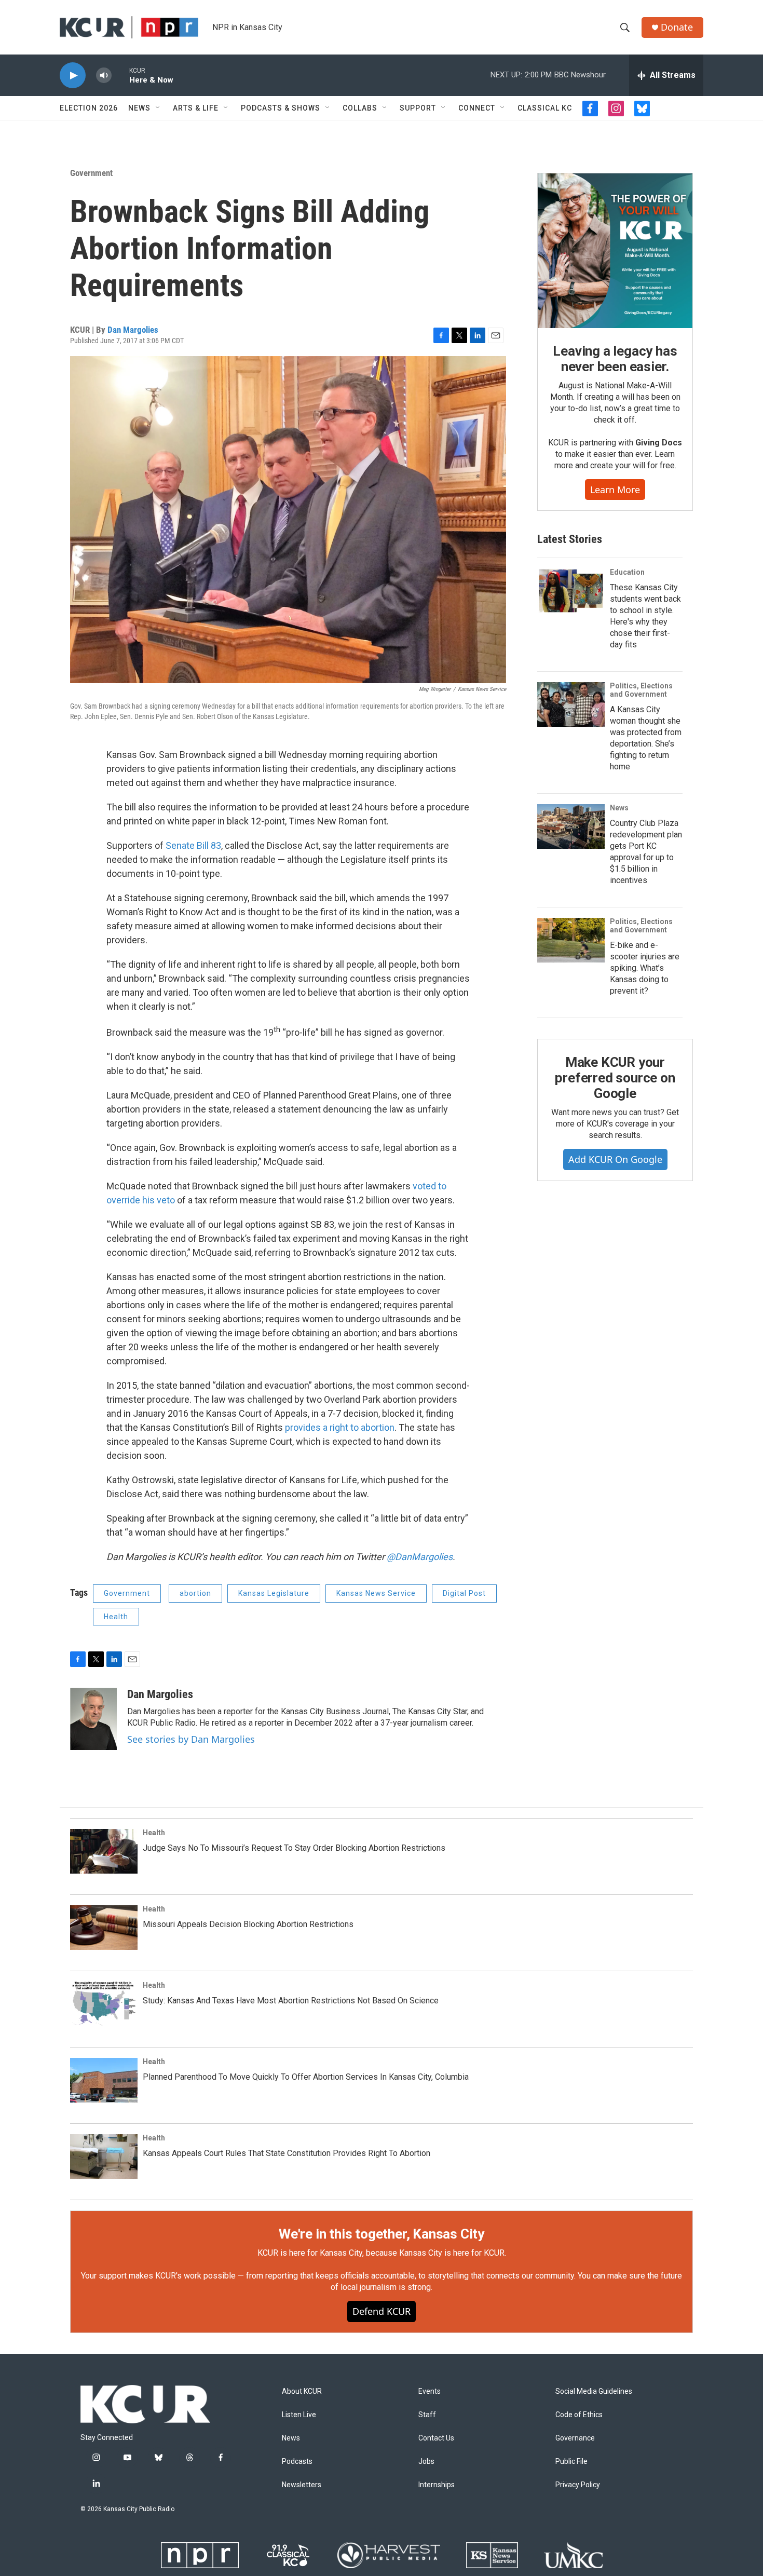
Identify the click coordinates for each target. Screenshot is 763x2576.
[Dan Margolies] (93, 1719)
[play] (73, 76)
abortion (195, 1593)
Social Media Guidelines (594, 2391)
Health (116, 1617)
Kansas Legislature (274, 1593)
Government (91, 173)
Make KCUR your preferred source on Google (615, 1078)
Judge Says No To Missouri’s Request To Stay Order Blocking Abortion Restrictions (294, 1848)
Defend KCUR (382, 2311)
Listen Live (299, 2415)
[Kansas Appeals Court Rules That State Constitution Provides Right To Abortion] (104, 2157)
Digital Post (464, 1593)
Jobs (426, 2462)
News (139, 108)
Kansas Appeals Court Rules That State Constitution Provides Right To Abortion (287, 2153)
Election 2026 (89, 108)
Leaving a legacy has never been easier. (615, 359)
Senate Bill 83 (193, 845)
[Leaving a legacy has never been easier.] (615, 251)
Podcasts (297, 2462)
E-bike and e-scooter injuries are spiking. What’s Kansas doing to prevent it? (645, 968)
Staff (427, 2415)
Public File (571, 2462)
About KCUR (302, 2391)
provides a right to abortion (340, 1427)
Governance (575, 2438)
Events (430, 2391)
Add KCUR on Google (615, 1159)
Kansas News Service (376, 1593)
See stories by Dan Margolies (191, 1739)
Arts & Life (196, 108)
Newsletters (302, 2485)
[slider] (120, 75)
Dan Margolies (133, 330)
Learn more (615, 490)
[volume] (104, 76)
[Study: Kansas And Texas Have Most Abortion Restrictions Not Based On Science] (104, 2004)
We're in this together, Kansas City (382, 2234)
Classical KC (545, 108)
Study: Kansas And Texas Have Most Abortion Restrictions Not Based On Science (291, 2001)
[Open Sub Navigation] (158, 108)
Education (627, 572)
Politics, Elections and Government (641, 690)
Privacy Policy (578, 2485)
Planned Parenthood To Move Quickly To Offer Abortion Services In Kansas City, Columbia (306, 2077)
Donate (677, 27)
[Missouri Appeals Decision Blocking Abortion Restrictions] (104, 1928)
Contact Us (436, 2438)
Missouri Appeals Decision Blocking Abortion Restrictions (248, 1924)
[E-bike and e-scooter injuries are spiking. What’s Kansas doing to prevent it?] (571, 940)
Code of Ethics (579, 2415)
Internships (437, 2485)
